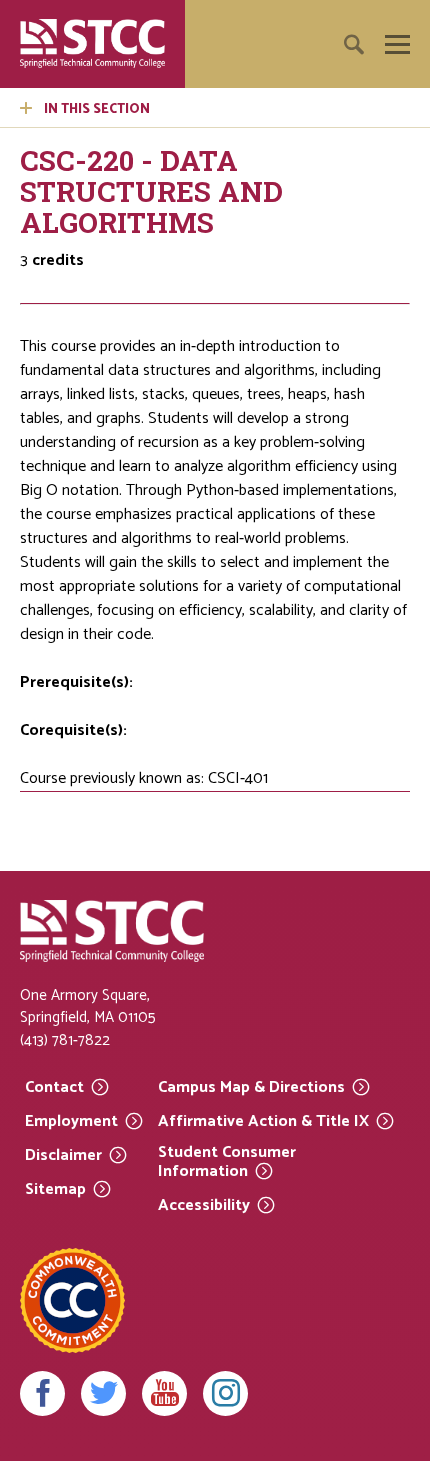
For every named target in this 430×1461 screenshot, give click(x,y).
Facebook (42, 1393)
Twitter (103, 1393)
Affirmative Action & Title (263, 1120)
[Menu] (397, 44)
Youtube (164, 1393)
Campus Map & (251, 1086)
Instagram (225, 1393)
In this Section (97, 109)
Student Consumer (227, 1162)
